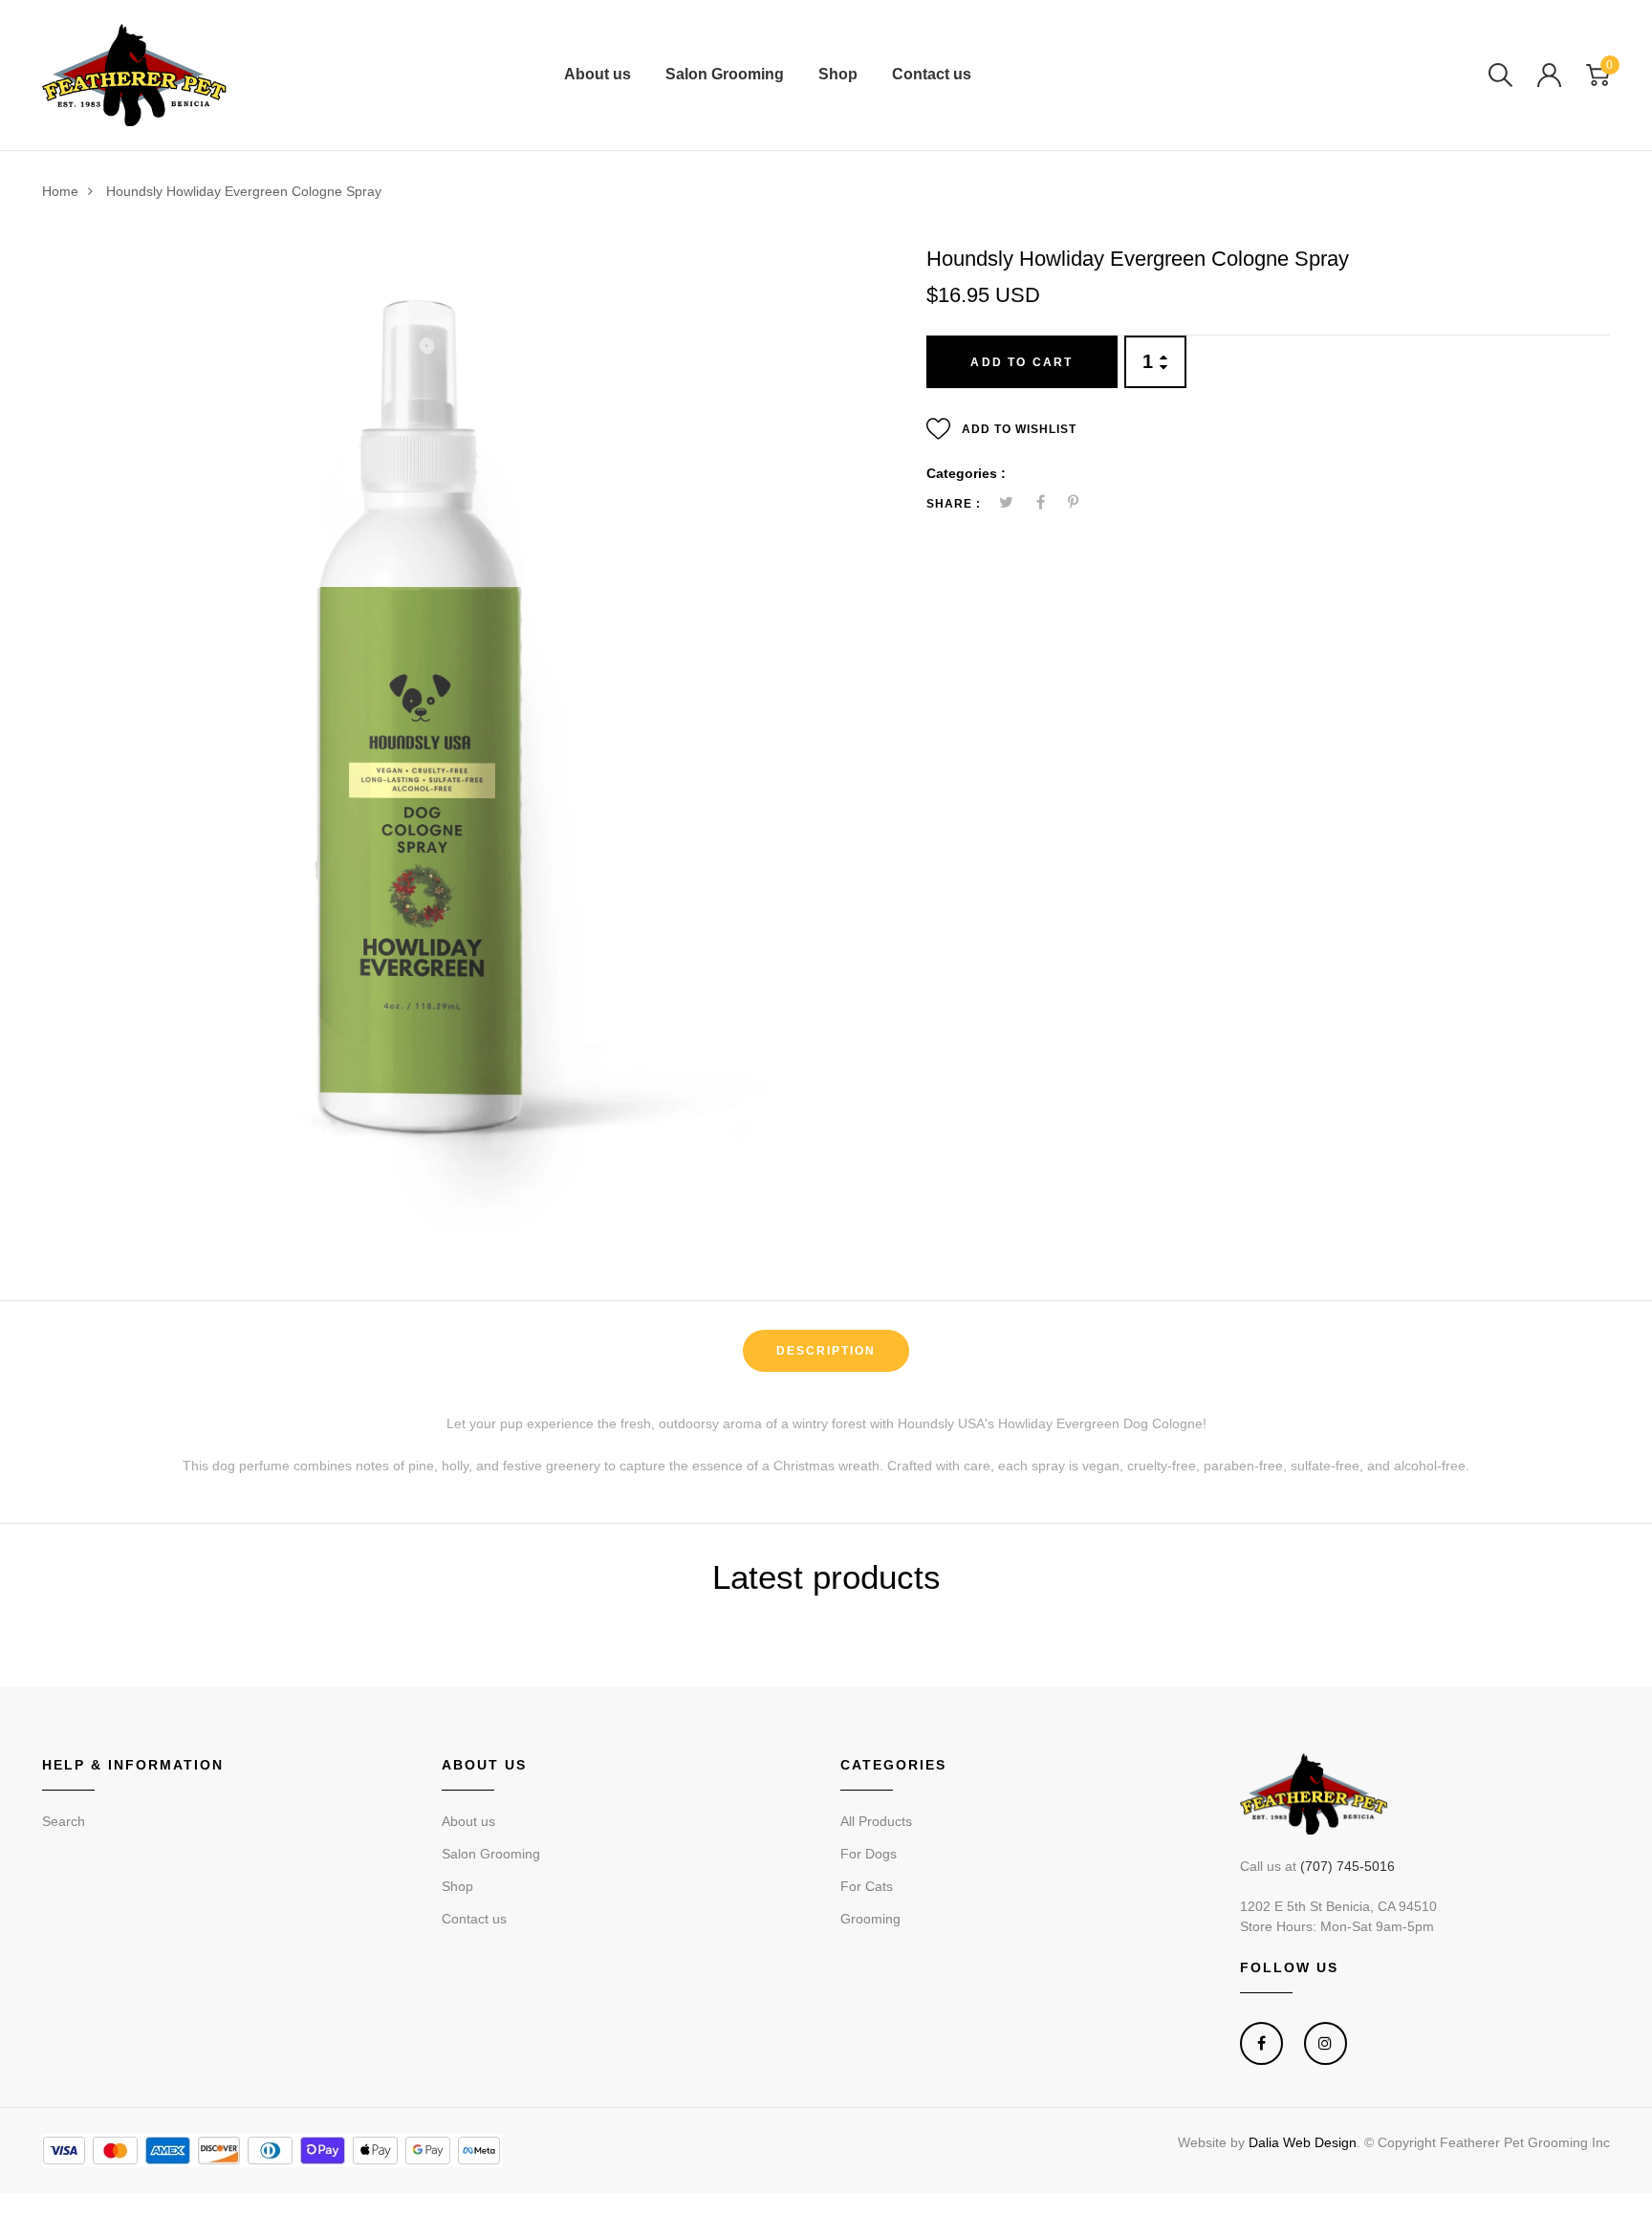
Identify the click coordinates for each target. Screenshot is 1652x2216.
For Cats (867, 1886)
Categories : (966, 473)
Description (826, 1351)
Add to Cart (1022, 361)
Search (64, 1821)
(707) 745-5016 (1348, 1866)
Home (60, 191)
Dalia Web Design (1303, 2142)
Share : (954, 504)
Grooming (870, 1919)
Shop (838, 74)
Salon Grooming (725, 74)
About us (598, 74)
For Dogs (869, 1854)
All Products (876, 1821)
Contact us (932, 74)
